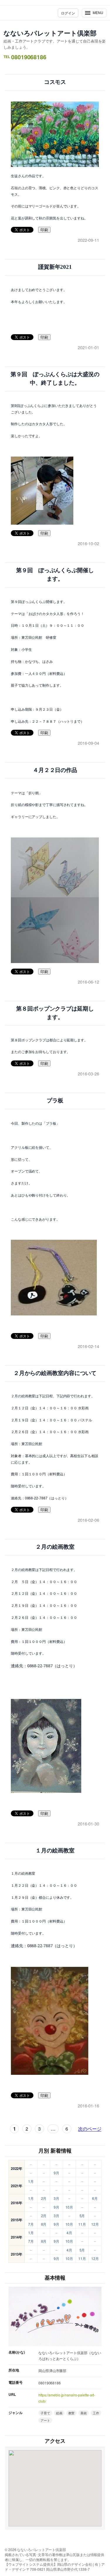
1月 (31, 2181)
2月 (44, 2198)
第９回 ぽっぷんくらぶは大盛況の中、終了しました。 (55, 379)
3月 (56, 2198)
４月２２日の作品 (55, 770)
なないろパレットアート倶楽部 (50, 33)
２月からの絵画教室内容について (55, 1373)
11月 (82, 2224)
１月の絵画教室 (55, 1851)
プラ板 (55, 1100)
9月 (56, 2173)
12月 (95, 2224)
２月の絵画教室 (55, 1547)
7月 (31, 2224)
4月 (69, 2233)
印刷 (44, 230)
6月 (95, 2198)
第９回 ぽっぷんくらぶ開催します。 (55, 575)
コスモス (55, 82)
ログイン (68, 13)
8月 (44, 2224)
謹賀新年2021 (55, 267)
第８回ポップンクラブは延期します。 (55, 1013)
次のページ (90, 2129)
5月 (82, 2216)
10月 (69, 2207)
